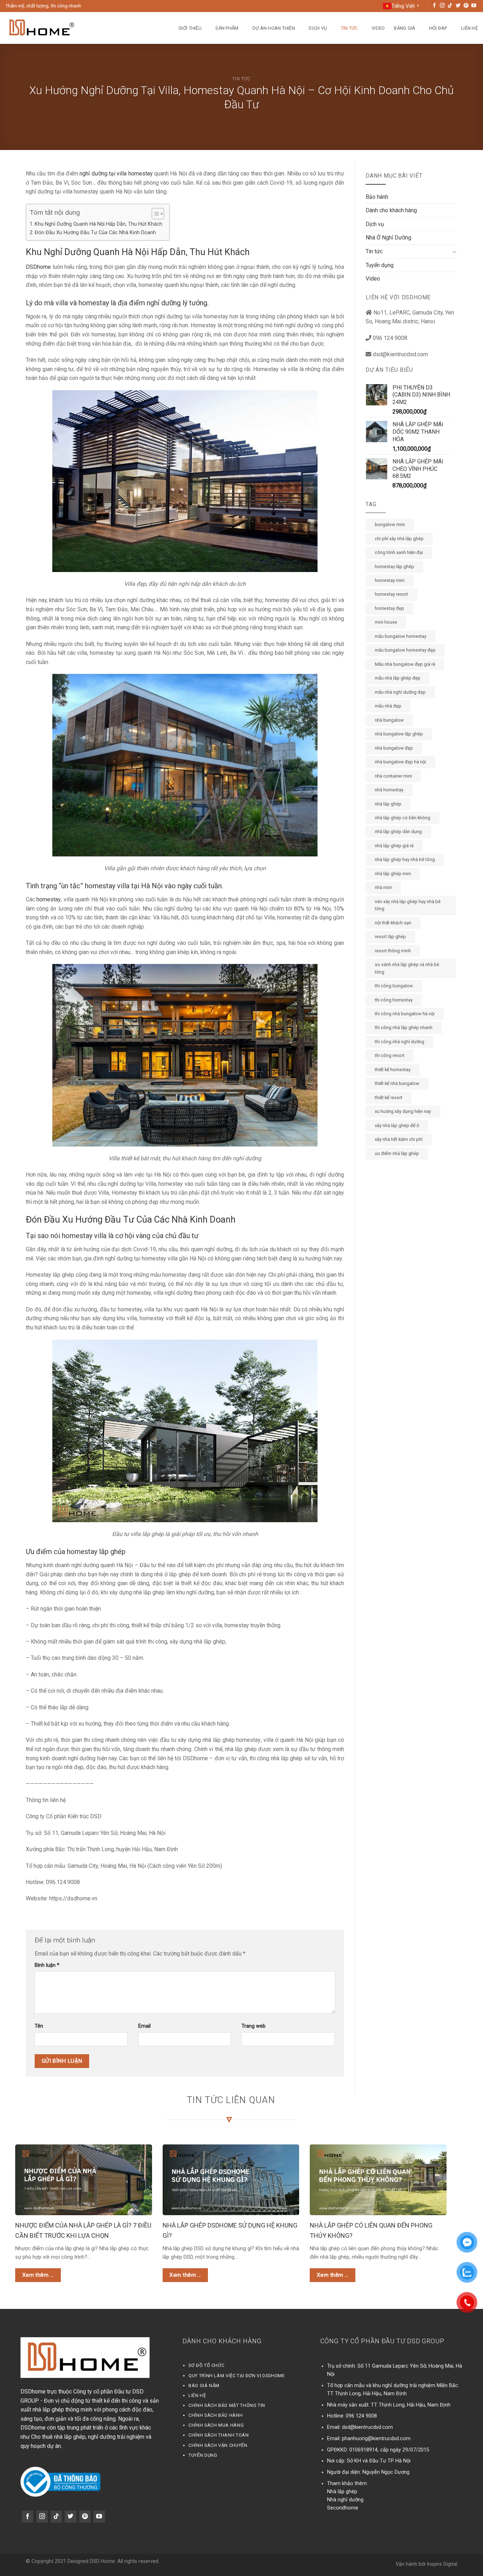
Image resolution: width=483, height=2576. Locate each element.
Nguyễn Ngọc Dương (386, 2472)
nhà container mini (393, 776)
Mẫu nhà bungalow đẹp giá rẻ (405, 664)
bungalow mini (390, 524)
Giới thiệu (190, 28)
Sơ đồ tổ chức (206, 2365)
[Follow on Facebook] (435, 6)
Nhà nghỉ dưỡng (345, 2500)
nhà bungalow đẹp (394, 748)
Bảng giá (405, 28)
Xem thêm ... (38, 2275)
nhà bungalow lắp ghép (399, 734)
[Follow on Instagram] (442, 6)
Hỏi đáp (438, 28)
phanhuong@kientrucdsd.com (376, 2439)
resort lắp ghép (390, 937)
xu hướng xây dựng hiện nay (403, 1111)
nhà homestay (389, 790)
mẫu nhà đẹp (388, 706)
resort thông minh (393, 951)
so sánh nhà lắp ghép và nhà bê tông (407, 968)
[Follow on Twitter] (458, 6)
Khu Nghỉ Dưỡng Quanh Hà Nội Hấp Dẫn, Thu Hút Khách (98, 224)
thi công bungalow (394, 986)
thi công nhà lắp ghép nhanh (404, 1027)
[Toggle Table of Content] (154, 214)
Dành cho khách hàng (391, 210)
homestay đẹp (389, 608)
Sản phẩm (227, 28)
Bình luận (47, 1965)
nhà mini (383, 887)
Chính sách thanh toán (219, 2435)
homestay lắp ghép (394, 567)
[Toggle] (454, 252)
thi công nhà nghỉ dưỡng (400, 1042)
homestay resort (391, 594)
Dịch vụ (318, 28)
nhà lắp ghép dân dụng (398, 831)
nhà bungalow (389, 720)
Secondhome (343, 2508)
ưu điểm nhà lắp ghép (397, 1153)
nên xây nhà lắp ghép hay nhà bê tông (408, 905)
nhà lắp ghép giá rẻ (394, 846)
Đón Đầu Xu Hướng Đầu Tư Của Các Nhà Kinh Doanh (96, 233)
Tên (39, 2026)
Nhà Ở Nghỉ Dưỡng (388, 238)
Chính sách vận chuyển (218, 2445)
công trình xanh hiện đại (399, 552)
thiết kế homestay (393, 1070)
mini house (386, 622)
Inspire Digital (442, 2564)
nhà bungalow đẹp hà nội (400, 762)
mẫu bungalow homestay (401, 636)
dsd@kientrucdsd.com (367, 2427)
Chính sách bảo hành (216, 2415)
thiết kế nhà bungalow (397, 1083)
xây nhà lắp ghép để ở (397, 1125)
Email (144, 2026)
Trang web (254, 2026)
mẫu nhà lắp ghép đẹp (398, 678)
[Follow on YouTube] (474, 6)
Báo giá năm (204, 2386)
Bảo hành (377, 197)
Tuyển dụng (380, 265)
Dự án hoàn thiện (274, 28)
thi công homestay (394, 1000)
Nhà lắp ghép (342, 2492)
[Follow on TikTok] (450, 6)
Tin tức (349, 28)
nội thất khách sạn (393, 923)
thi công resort (390, 1055)
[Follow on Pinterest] (466, 6)
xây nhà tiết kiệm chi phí (399, 1139)
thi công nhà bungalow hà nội (405, 1014)
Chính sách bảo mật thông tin (227, 2405)
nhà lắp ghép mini (393, 874)
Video (378, 28)
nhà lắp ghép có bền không (403, 818)
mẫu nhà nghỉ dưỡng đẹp (400, 692)
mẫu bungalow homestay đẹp (405, 650)
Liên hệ (469, 28)
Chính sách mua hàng (216, 2425)
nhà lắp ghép (388, 804)
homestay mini (390, 580)
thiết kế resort (389, 1098)
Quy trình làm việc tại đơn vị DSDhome (237, 2376)
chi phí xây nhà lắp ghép (399, 539)
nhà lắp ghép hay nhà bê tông (405, 859)
